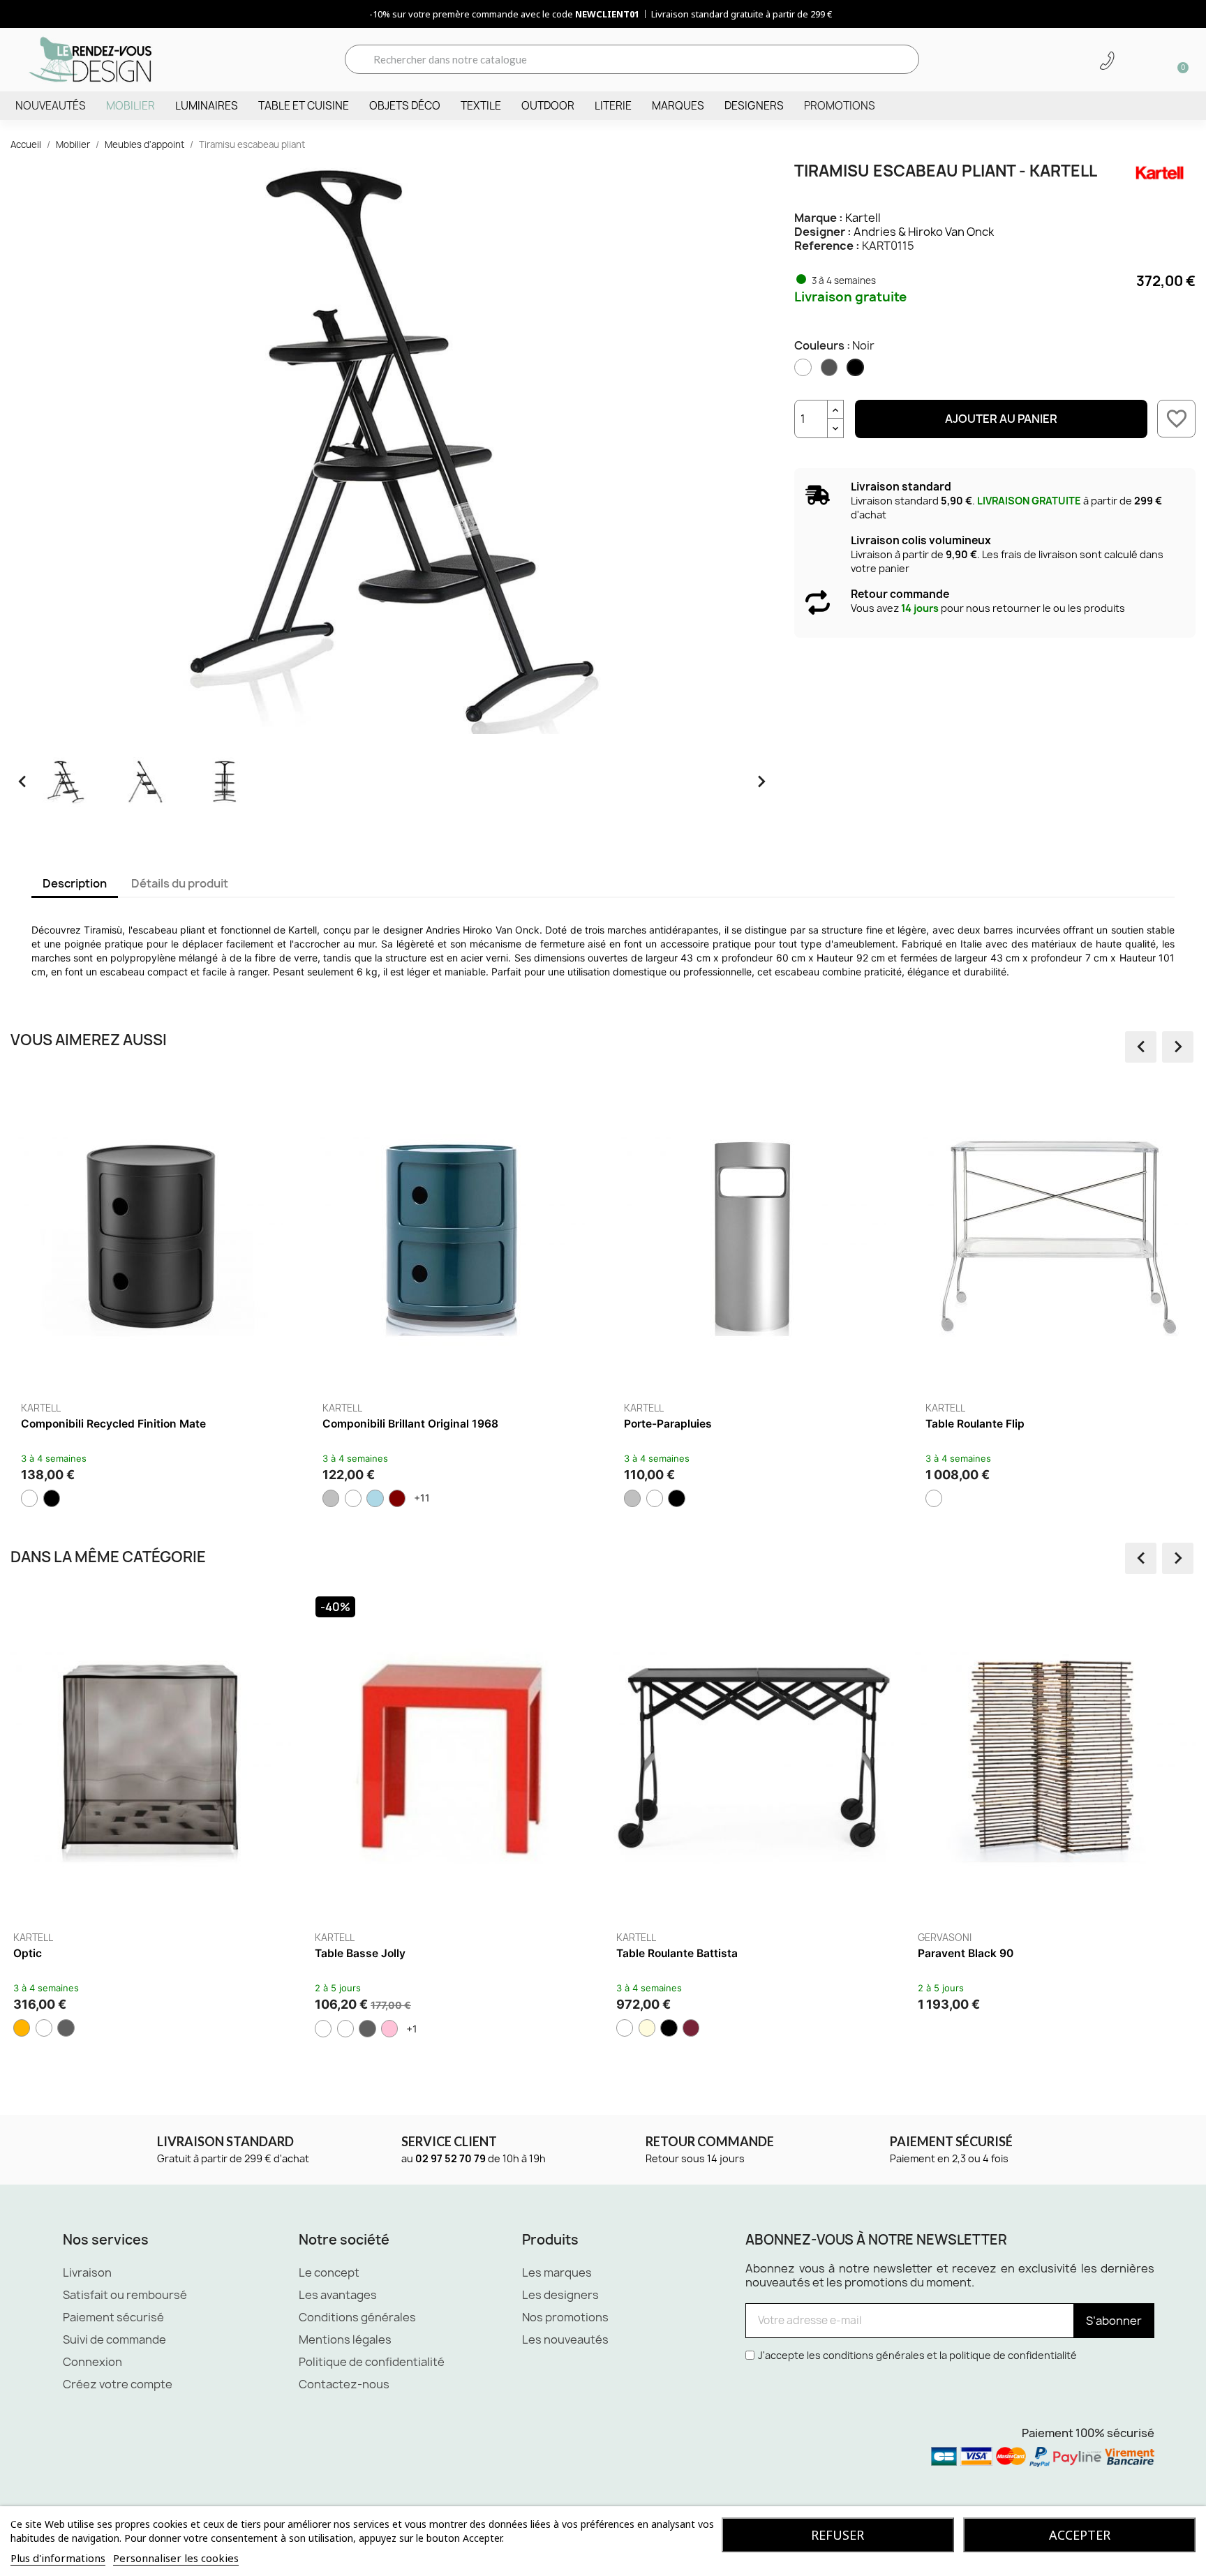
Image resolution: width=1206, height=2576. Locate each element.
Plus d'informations (58, 2558)
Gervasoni (589, 1938)
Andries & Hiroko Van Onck (924, 232)
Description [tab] (75, 883)
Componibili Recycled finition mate (113, 1424)
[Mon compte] (1131, 61)
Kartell (863, 218)
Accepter (1080, 2535)
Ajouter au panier (1001, 419)
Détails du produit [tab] (180, 883)
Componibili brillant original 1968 (410, 1424)
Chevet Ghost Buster (918, 1953)
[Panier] (1178, 59)
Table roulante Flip (975, 1424)
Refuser (837, 2535)
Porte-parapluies (668, 1424)
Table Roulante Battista (321, 1953)
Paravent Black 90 (610, 1953)
